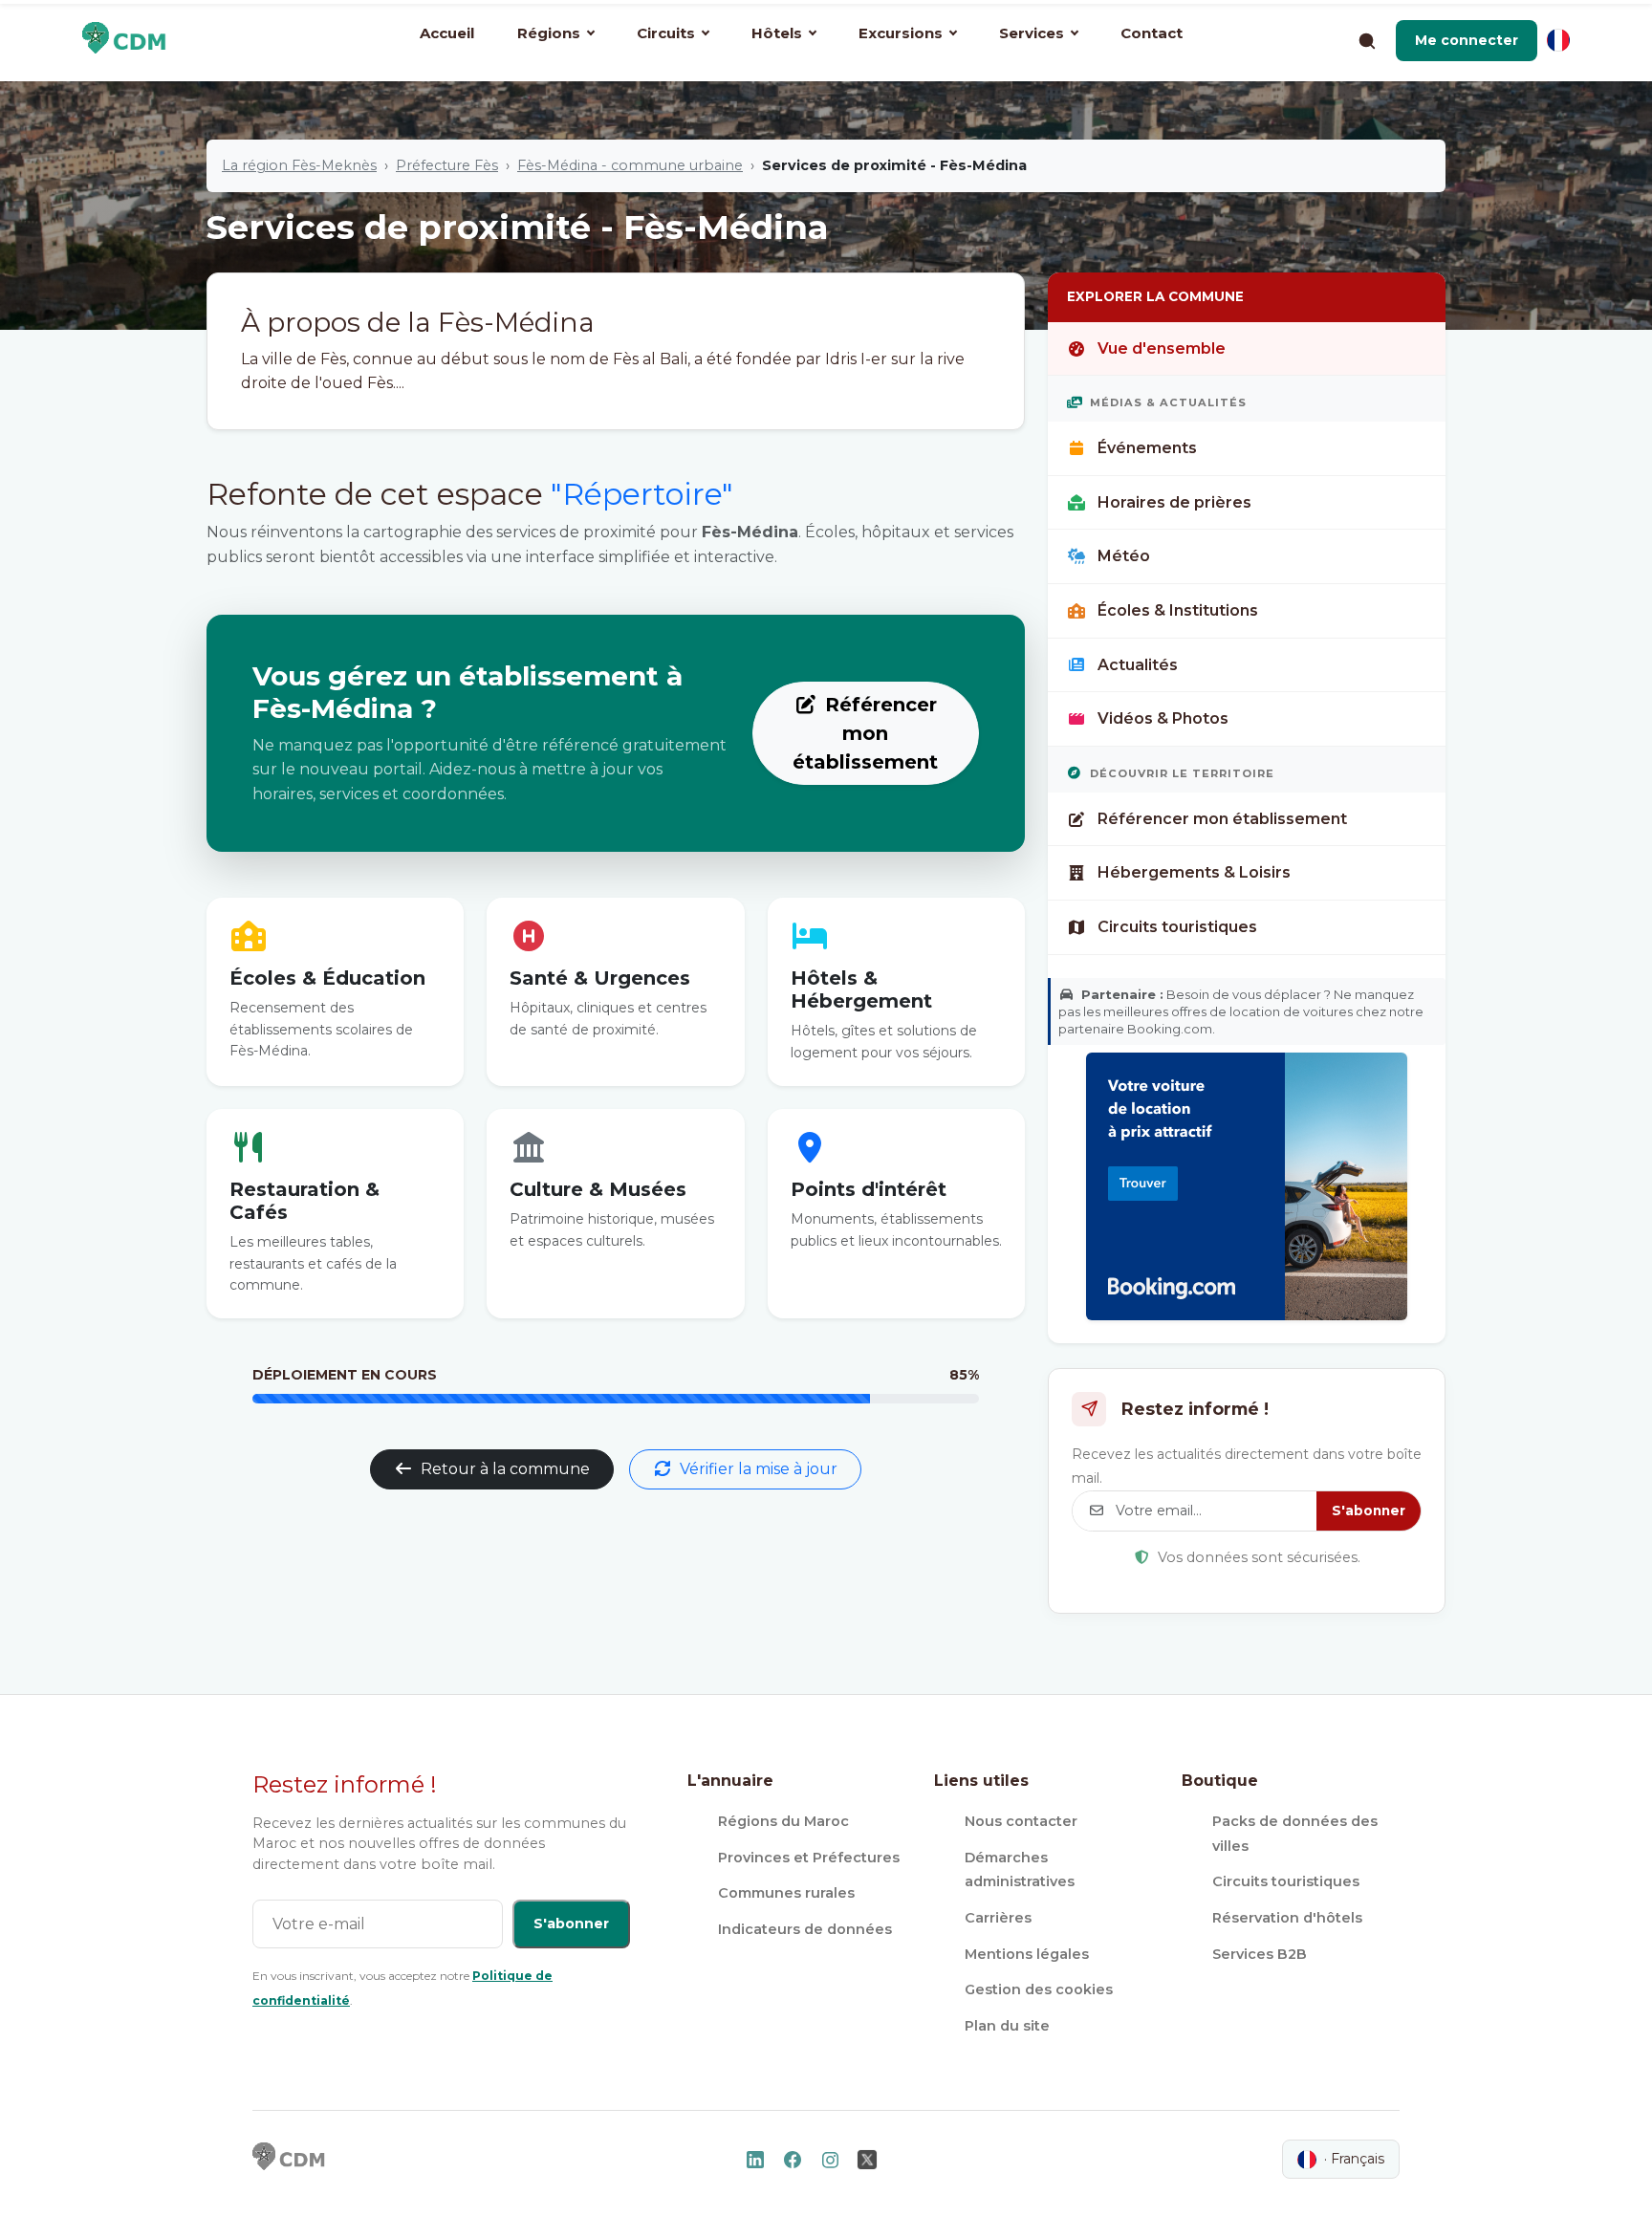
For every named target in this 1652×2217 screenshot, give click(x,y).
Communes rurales (786, 1893)
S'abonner (1369, 1511)
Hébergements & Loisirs (1194, 872)
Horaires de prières (1174, 502)
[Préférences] (1558, 40)
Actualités (1138, 665)
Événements (1147, 448)
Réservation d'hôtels (1287, 1918)
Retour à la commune (505, 1469)
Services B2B (1260, 1954)
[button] (1467, 40)
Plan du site (1007, 2026)
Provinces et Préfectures (809, 1858)
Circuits (666, 33)
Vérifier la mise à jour (759, 1469)
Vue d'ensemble (1162, 348)
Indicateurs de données (805, 1929)
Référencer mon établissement (865, 733)
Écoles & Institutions (1178, 610)
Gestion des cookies (1039, 1989)
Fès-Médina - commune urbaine (630, 165)
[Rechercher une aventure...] (1366, 40)
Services (1032, 33)
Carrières (998, 1918)
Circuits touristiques (1177, 927)
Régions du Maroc (783, 1821)
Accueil (447, 33)
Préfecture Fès (447, 165)
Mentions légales (1027, 1954)
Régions (549, 33)
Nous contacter (1021, 1821)
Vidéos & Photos (1163, 718)
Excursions (901, 33)
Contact (1152, 33)
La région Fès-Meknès (299, 165)
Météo (1124, 556)
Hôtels (777, 33)
